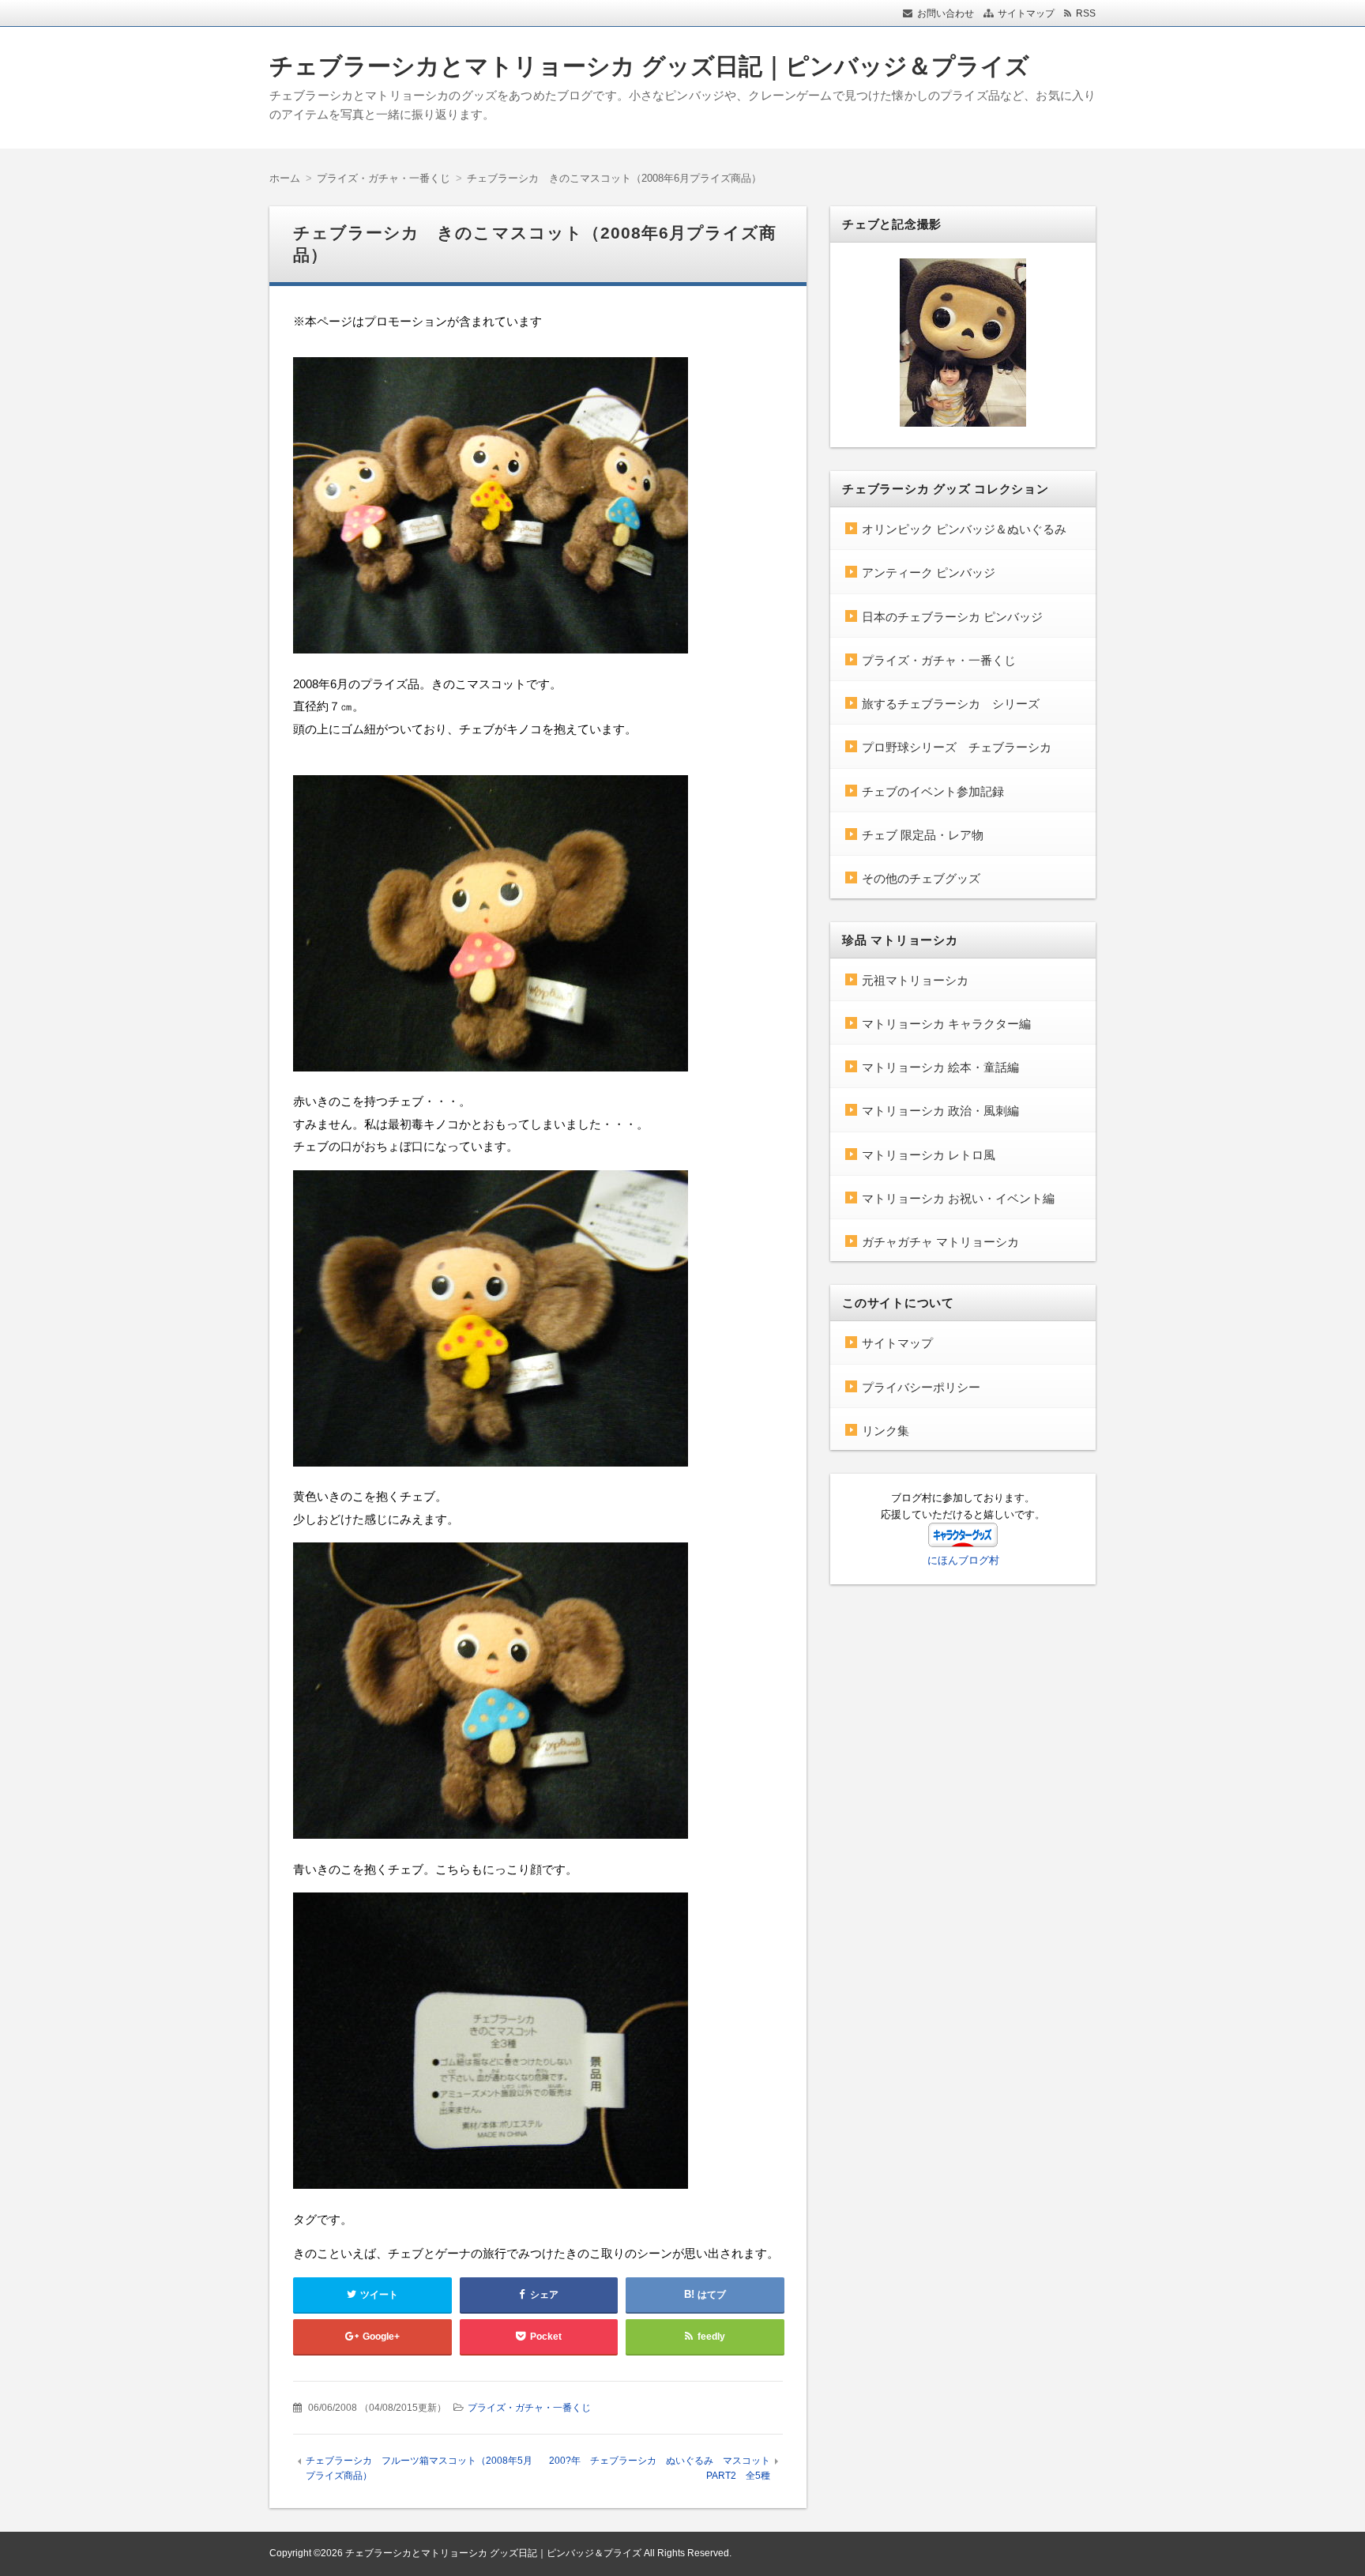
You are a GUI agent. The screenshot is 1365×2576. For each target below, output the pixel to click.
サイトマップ (1026, 13)
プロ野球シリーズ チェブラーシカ (957, 747)
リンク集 (886, 1431)
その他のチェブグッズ (921, 878)
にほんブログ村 (963, 1560)
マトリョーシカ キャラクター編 (946, 1024)
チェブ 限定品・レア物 (923, 835)
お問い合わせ (946, 13)
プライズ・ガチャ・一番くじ (529, 2408)
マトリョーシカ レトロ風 (929, 1155)
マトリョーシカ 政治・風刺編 (940, 1111)
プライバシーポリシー (921, 1387)
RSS (1086, 13)
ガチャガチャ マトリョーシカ (940, 1242)
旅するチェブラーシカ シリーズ (951, 704)
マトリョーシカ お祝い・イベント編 (958, 1198)
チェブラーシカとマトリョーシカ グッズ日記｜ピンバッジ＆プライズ (649, 66)
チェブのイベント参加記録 (933, 791)
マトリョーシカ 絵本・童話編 (940, 1067)
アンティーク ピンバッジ (929, 572)
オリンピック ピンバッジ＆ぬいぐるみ (964, 529)
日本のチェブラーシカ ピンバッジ (952, 617)
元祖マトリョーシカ (915, 980)
